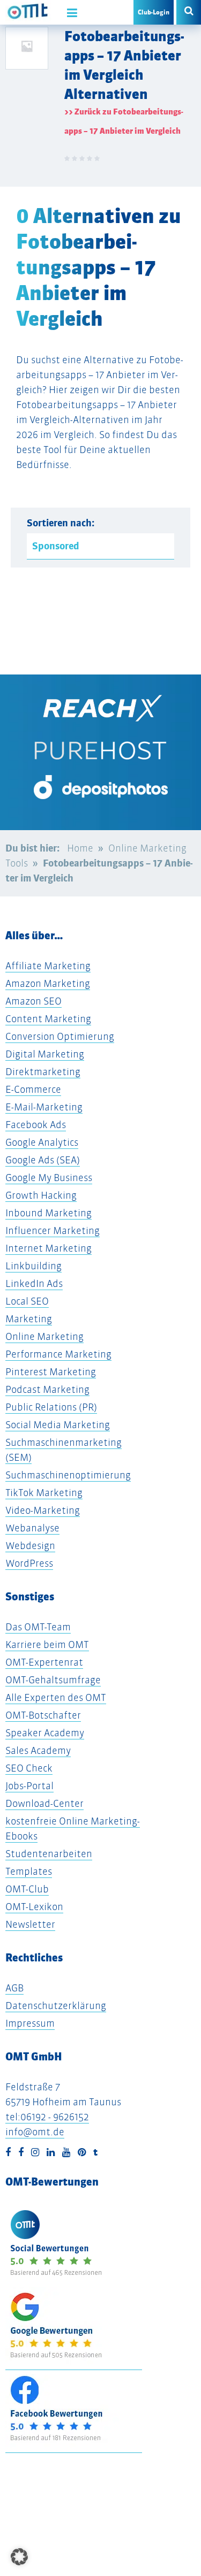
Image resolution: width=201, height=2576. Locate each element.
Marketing (29, 1319)
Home (80, 848)
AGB (14, 1988)
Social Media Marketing (58, 1425)
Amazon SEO (33, 1001)
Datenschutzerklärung (56, 2006)
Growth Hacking (41, 1195)
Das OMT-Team (38, 1627)
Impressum (30, 2023)
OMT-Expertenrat (44, 1662)
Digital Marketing (45, 1054)
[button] (19, 2557)
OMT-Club (27, 1889)
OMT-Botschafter (43, 1715)
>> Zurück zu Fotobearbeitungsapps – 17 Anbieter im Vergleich (124, 121)
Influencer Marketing (53, 1230)
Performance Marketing (58, 1354)
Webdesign (30, 1546)
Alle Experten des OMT (56, 1697)
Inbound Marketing (49, 1213)
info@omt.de (35, 2132)
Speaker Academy (45, 1733)
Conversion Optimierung (60, 1036)
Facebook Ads (36, 1125)
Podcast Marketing (47, 1389)
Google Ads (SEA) (43, 1160)
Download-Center (44, 1803)
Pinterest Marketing (51, 1372)
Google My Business (49, 1178)
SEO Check (29, 1768)
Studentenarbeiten (49, 1854)
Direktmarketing (43, 1072)
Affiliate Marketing (48, 966)
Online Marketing (44, 1336)
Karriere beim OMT (47, 1644)
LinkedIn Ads (34, 1283)
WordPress (29, 1563)
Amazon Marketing (48, 983)
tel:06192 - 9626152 (47, 2117)
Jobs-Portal (29, 1786)
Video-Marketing (43, 1510)
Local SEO (27, 1301)
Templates (29, 1871)
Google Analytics (42, 1142)
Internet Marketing (49, 1248)
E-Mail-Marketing (44, 1107)
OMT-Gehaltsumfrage (53, 1680)
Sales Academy (38, 1750)
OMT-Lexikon (34, 1907)
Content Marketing (48, 1019)
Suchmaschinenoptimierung (68, 1475)
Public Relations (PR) (51, 1407)
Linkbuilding (33, 1266)
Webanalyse (32, 1528)
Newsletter (30, 1924)
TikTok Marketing (44, 1493)
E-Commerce (33, 1089)
